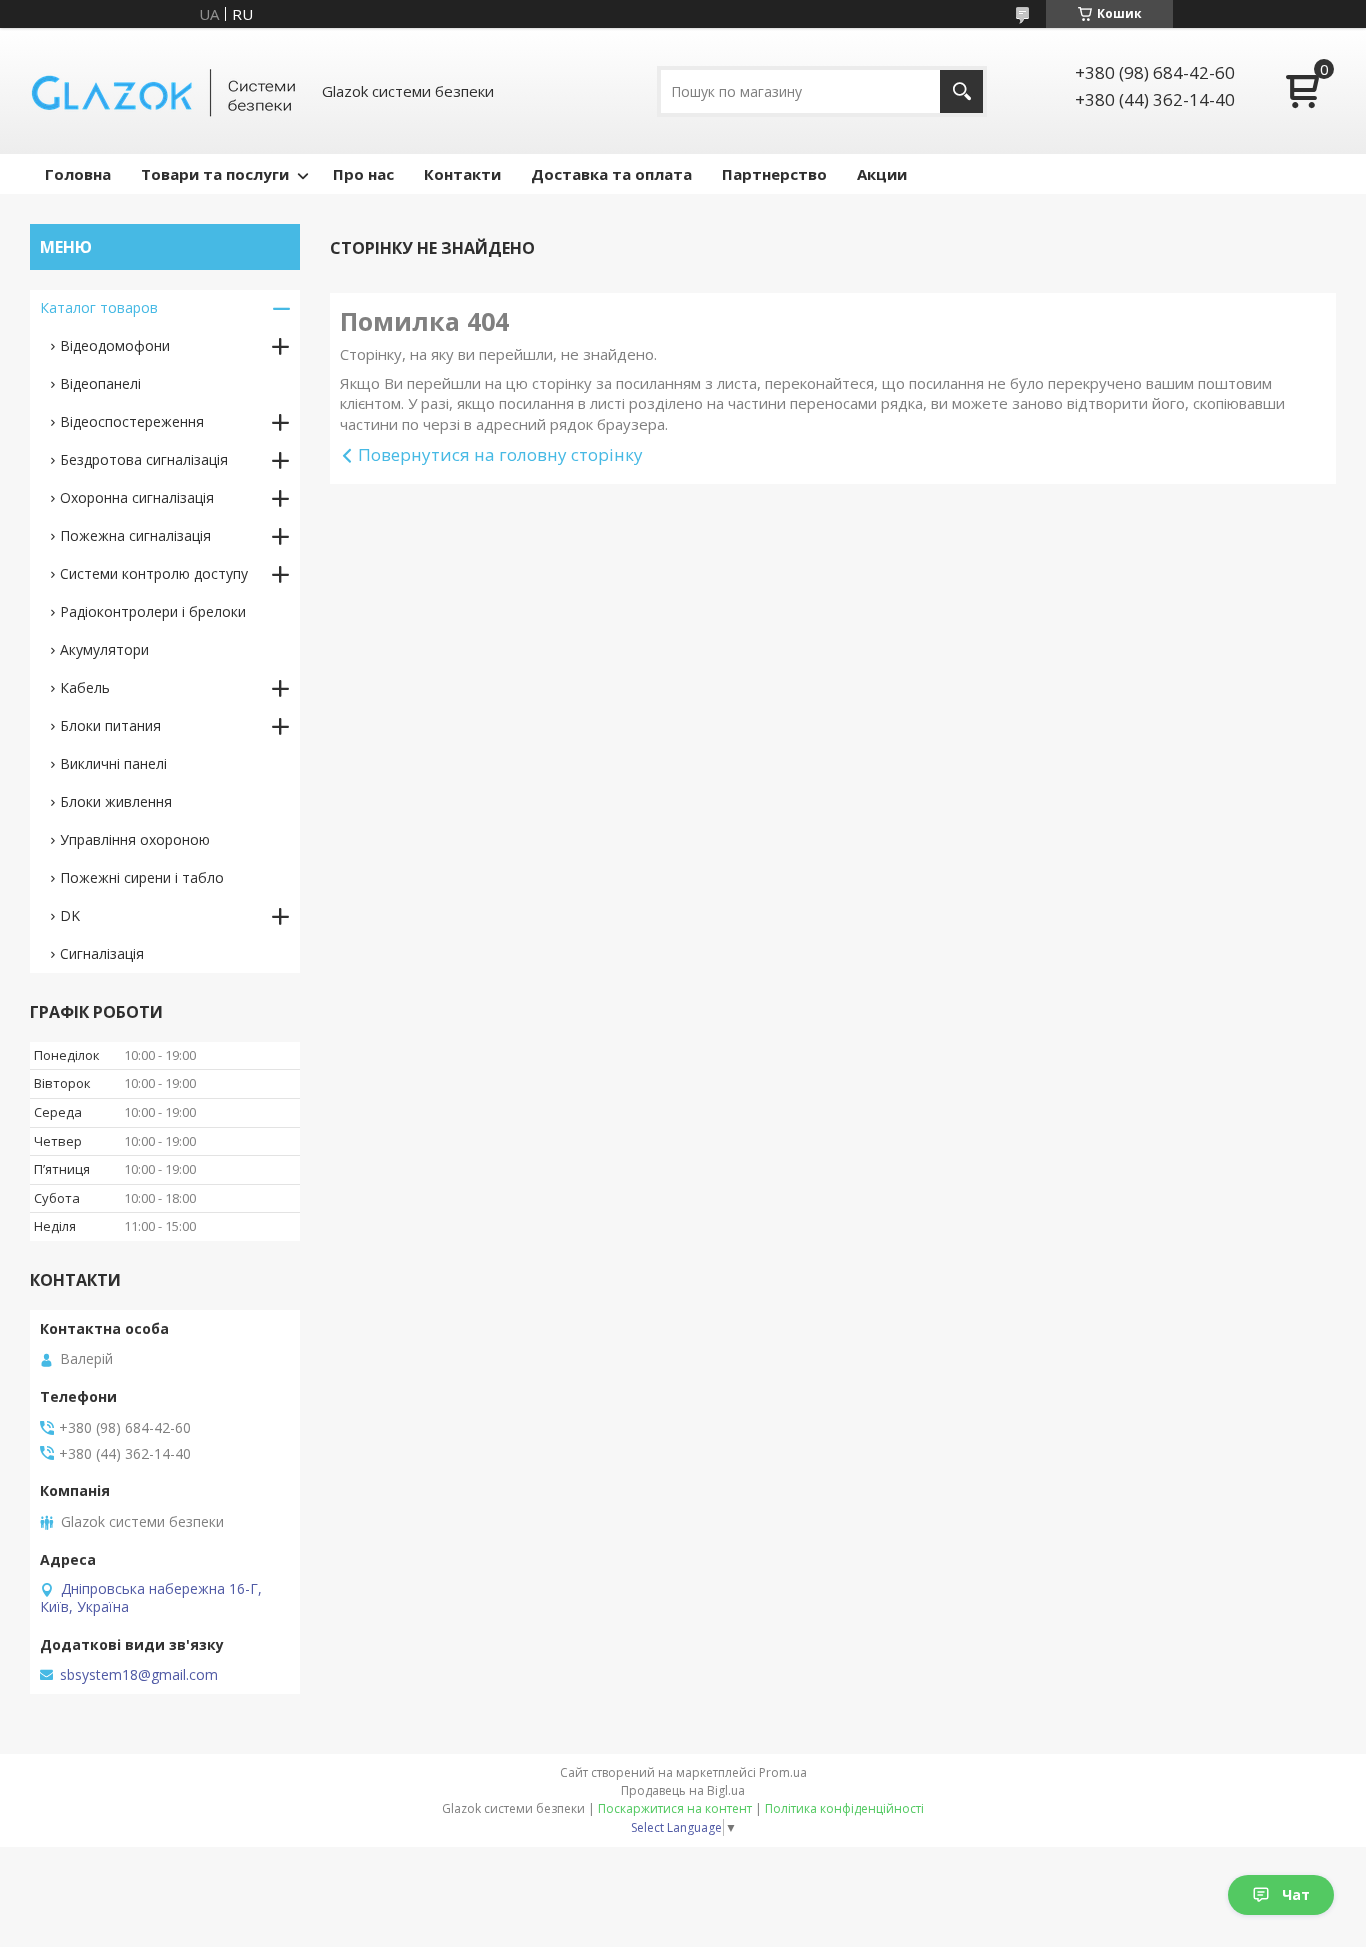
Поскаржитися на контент (675, 1808)
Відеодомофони (115, 345)
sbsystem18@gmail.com (139, 1675)
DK (70, 915)
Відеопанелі (100, 383)
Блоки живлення (116, 801)
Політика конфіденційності (844, 1808)
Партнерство (774, 174)
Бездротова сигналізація (144, 459)
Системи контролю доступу (154, 573)
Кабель (85, 687)
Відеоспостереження (132, 421)
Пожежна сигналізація (135, 535)
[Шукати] (961, 91)
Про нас (363, 174)
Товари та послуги (215, 174)
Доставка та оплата (611, 174)
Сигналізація (102, 953)
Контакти (462, 174)
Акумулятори (104, 649)
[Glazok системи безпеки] (165, 91)
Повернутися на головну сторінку (500, 454)
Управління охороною (135, 839)
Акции (882, 174)
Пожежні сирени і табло (142, 877)
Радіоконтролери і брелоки (153, 611)
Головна (78, 174)
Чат (1296, 1894)
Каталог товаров (99, 307)
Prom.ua (783, 1772)
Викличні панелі (113, 763)
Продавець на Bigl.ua (683, 1790)
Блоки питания (110, 725)
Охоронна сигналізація (137, 497)
